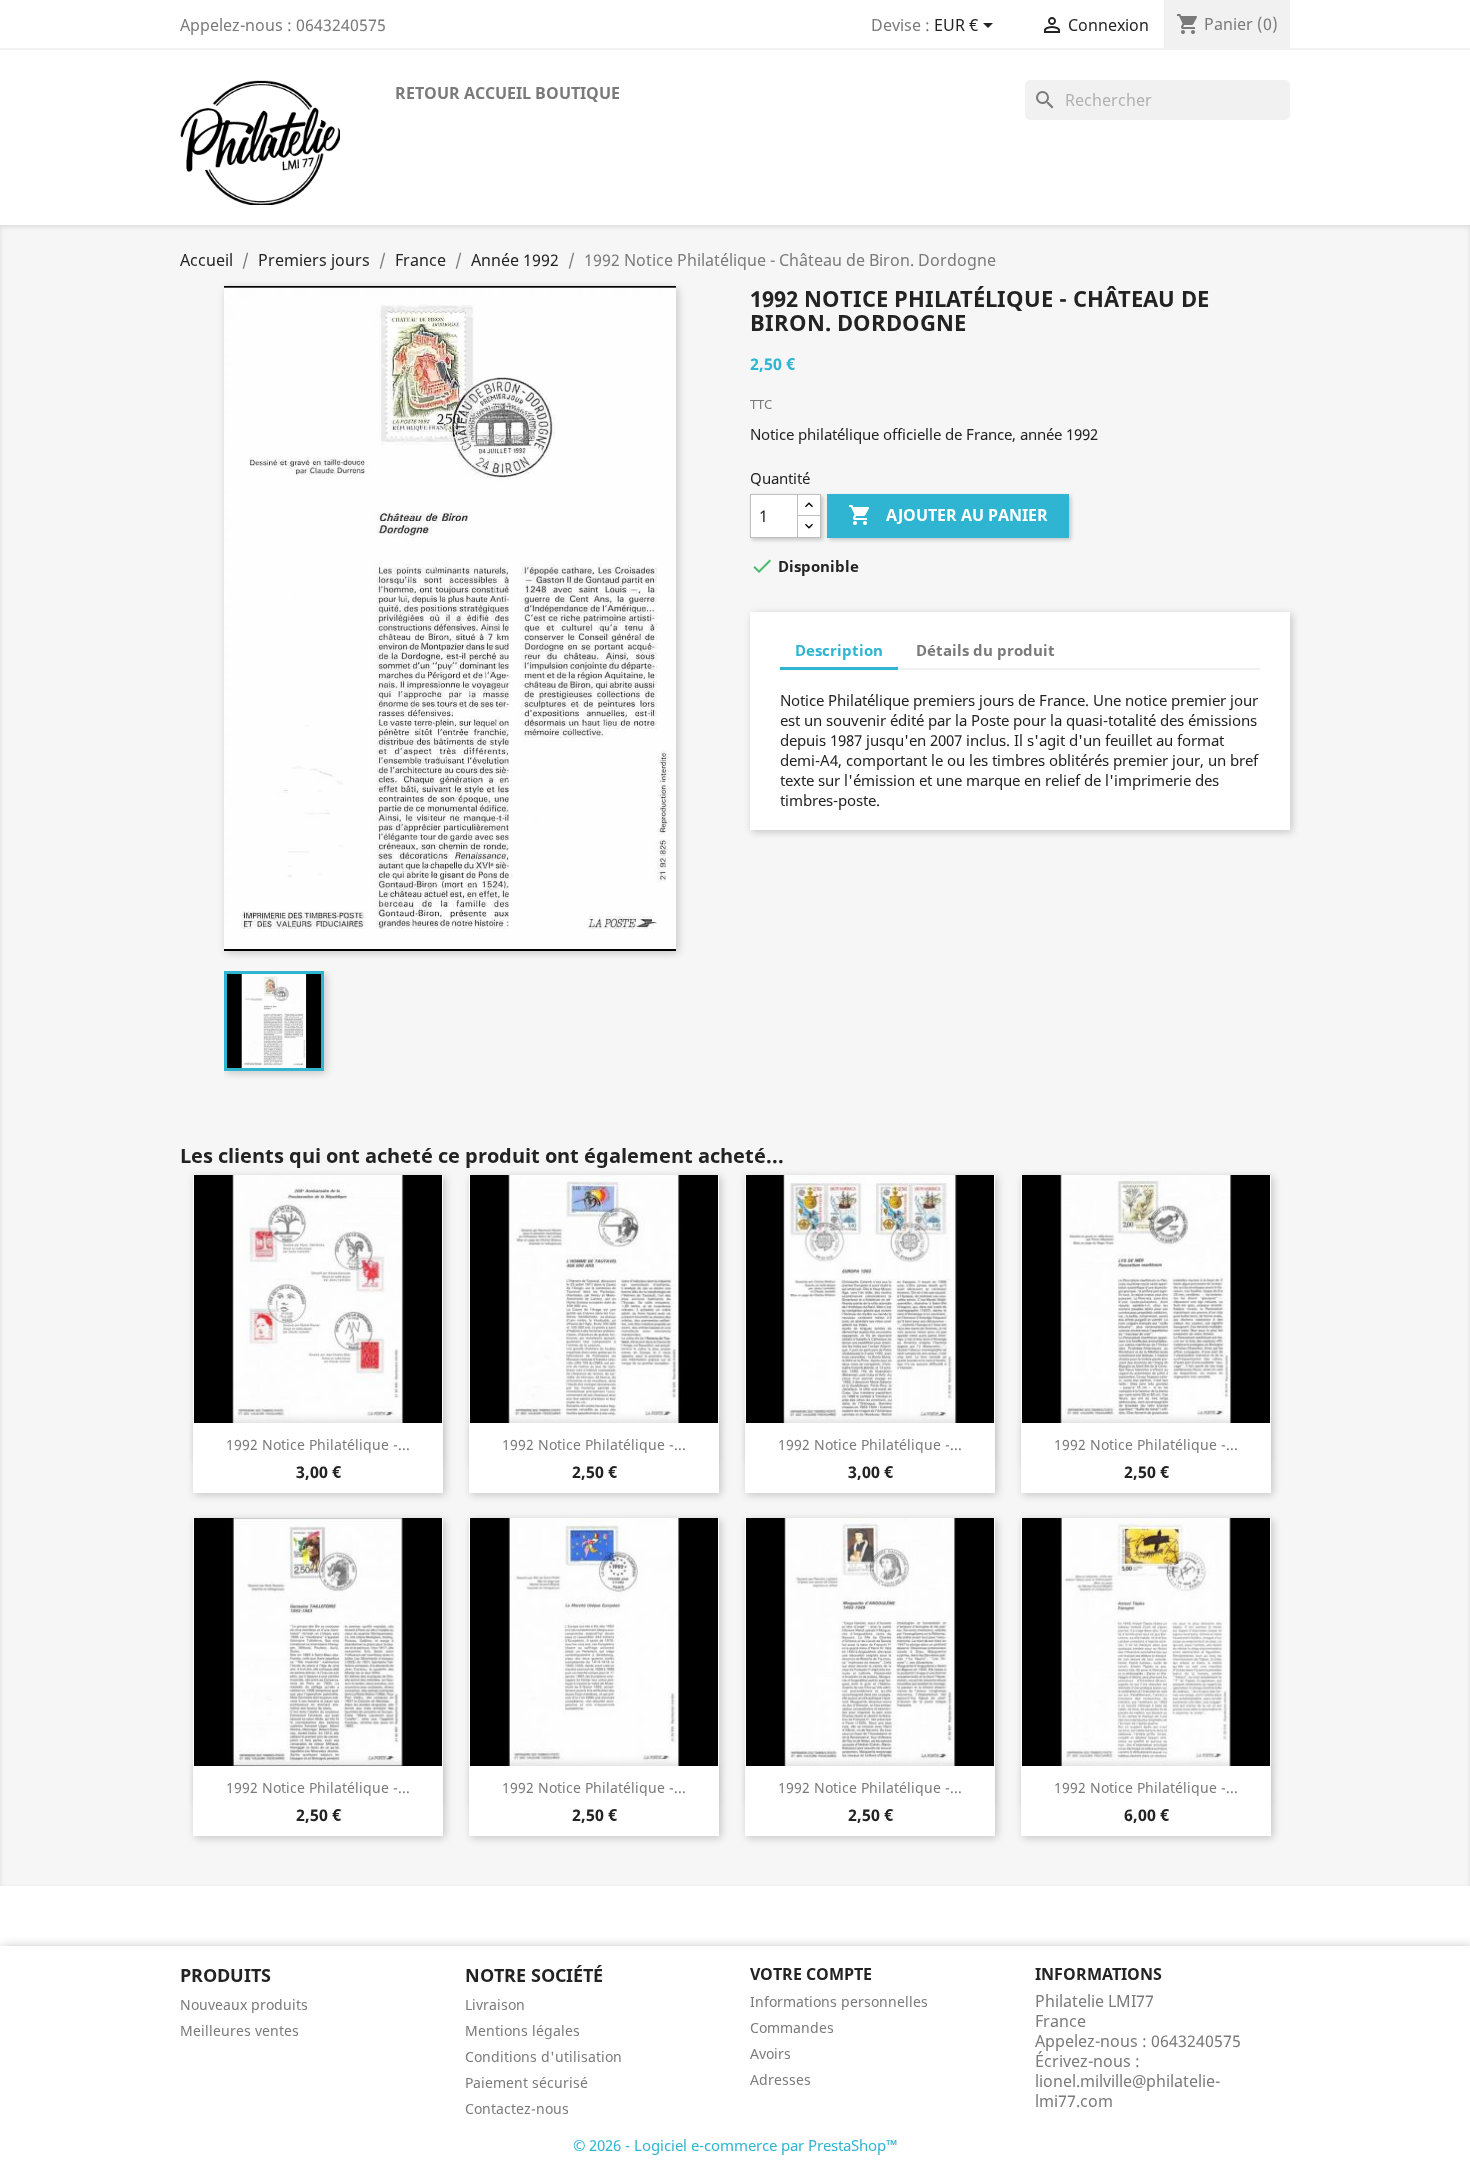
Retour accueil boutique (507, 93)
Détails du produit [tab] (985, 650)
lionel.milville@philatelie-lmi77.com (1127, 2091)
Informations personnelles (839, 2001)
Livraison (495, 2004)
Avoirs (770, 2053)
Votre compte (811, 1974)
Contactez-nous (517, 2108)
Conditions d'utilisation (543, 2056)
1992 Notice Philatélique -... (318, 1444)
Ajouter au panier (948, 515)
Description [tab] (839, 650)
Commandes (792, 2027)
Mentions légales (522, 2030)
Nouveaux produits (244, 2004)
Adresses (780, 2079)
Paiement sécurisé (526, 2082)
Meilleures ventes (239, 2030)
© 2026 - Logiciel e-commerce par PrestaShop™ (735, 2145)
